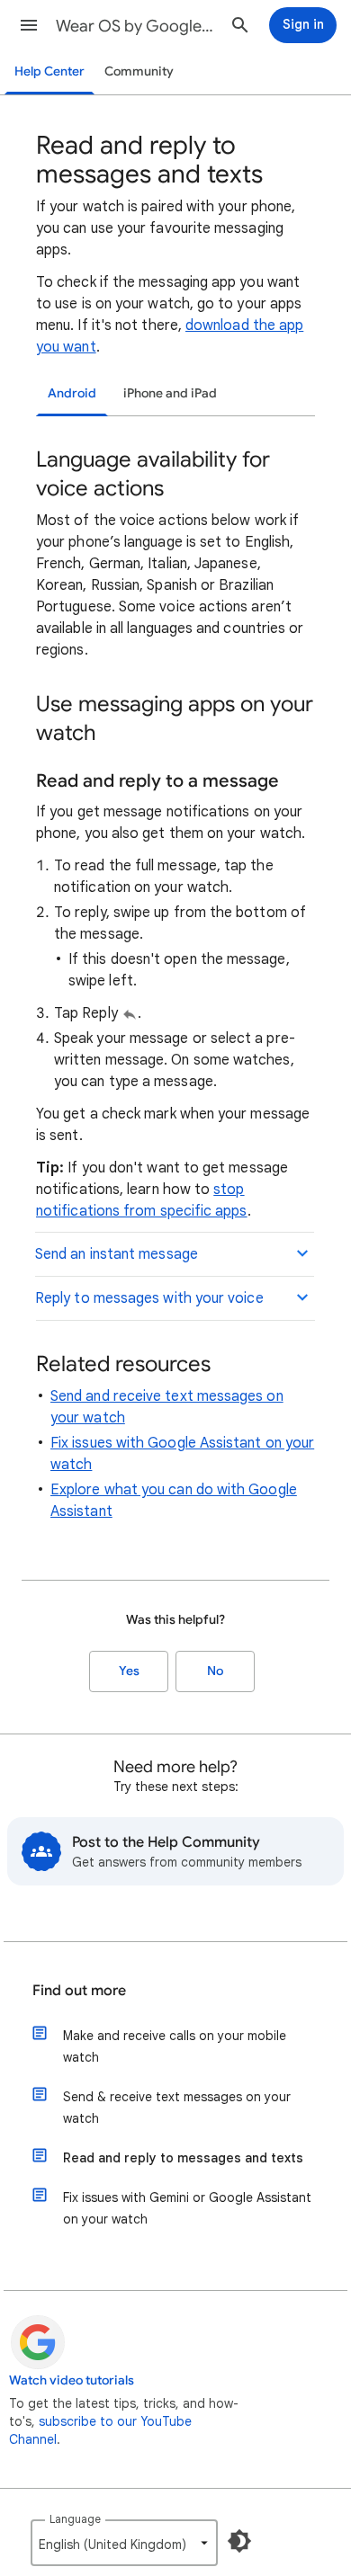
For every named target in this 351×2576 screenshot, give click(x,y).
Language (75, 2519)
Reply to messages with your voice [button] (149, 1298)
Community (139, 71)
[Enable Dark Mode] (239, 2541)
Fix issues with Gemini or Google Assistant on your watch (187, 2208)
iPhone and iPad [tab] (170, 393)
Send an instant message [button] (117, 1254)
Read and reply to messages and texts (183, 2158)
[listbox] (124, 2543)
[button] (29, 25)
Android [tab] (72, 393)
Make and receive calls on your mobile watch (175, 2046)
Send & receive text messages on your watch (177, 2108)
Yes (129, 1671)
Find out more (79, 1991)
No (215, 1671)
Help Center (49, 71)
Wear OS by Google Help (136, 26)
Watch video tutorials (72, 2380)
